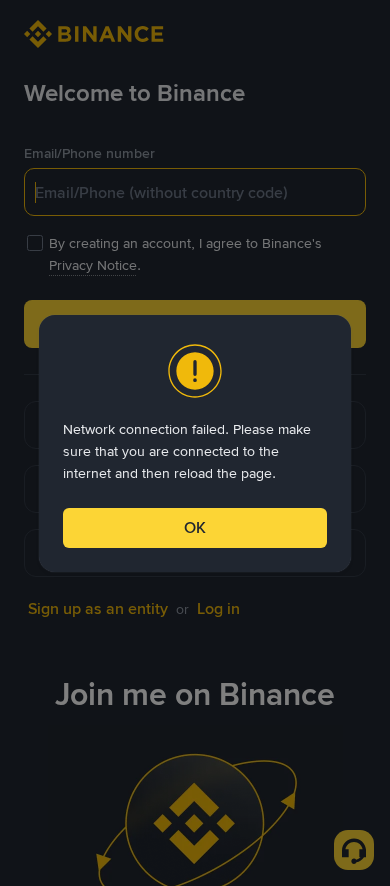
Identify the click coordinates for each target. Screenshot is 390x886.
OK (195, 527)
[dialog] (195, 443)
